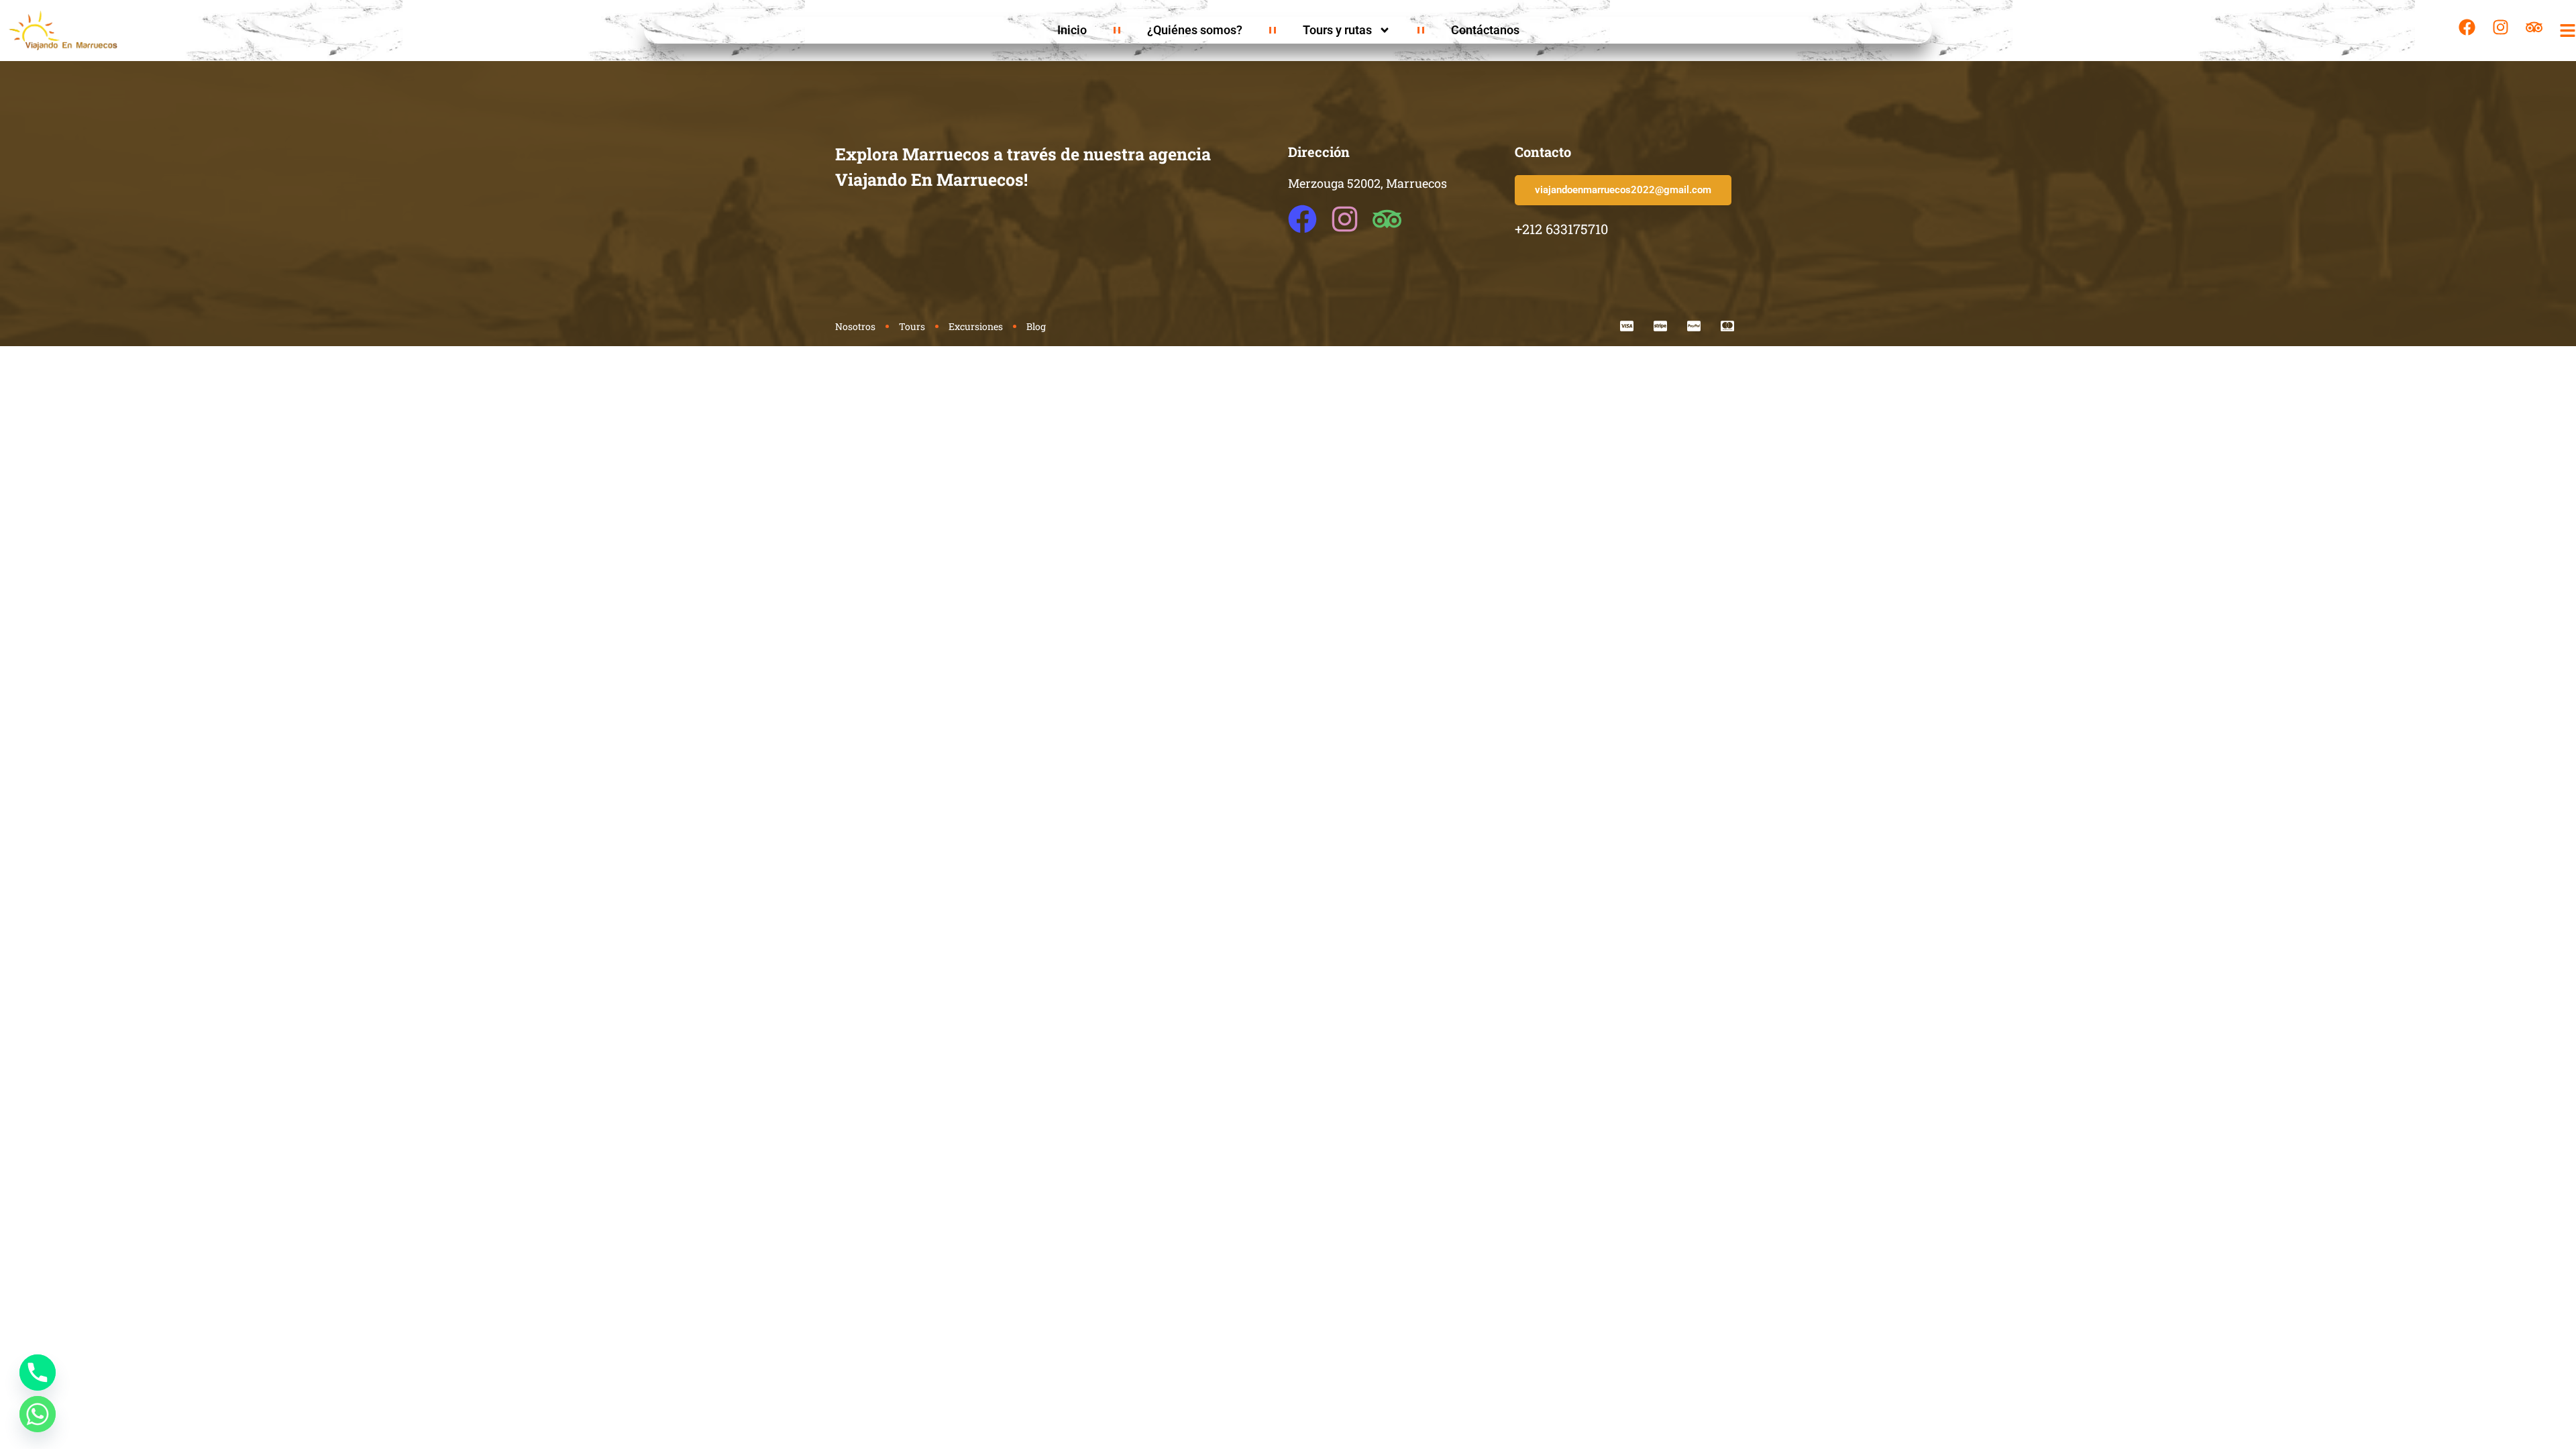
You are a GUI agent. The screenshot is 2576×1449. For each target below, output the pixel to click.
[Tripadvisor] (2534, 27)
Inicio (1072, 30)
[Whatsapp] (38, 1414)
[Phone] (38, 1373)
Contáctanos (1485, 30)
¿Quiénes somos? (1195, 30)
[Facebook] (2467, 27)
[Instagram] (2501, 27)
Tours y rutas (1337, 30)
